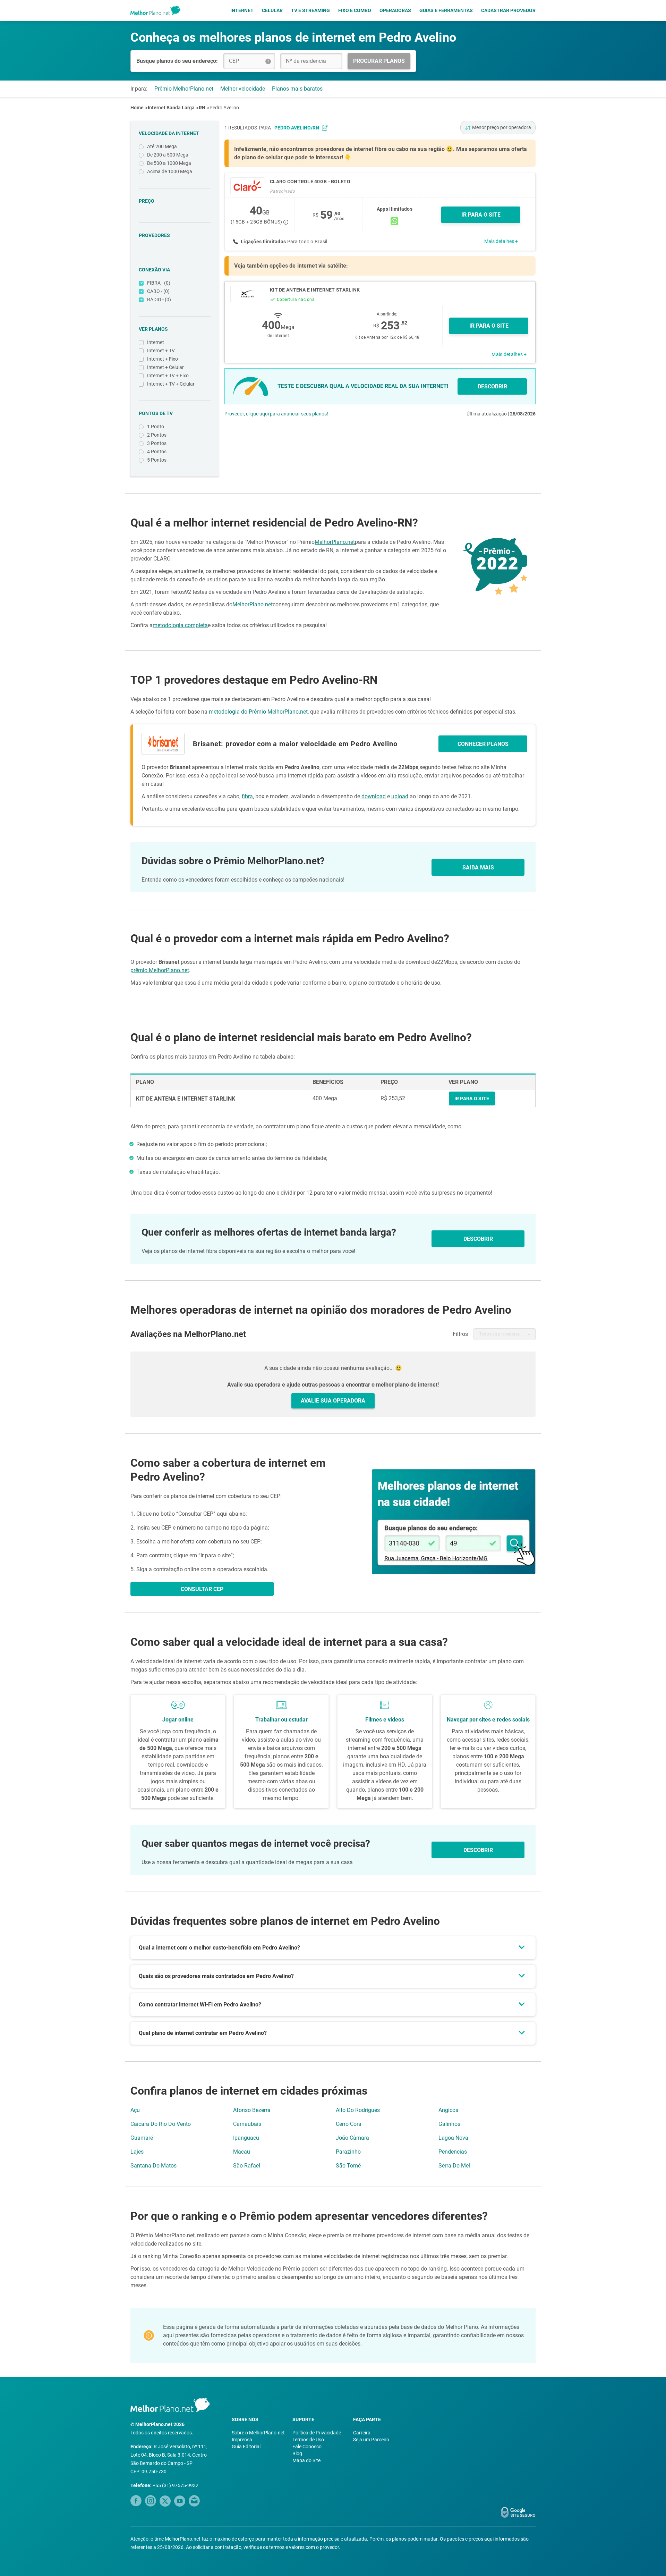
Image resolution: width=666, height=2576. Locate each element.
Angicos (448, 2110)
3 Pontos (157, 443)
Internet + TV (161, 351)
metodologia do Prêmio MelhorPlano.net (258, 712)
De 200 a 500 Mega (168, 155)
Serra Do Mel (454, 2166)
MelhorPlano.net (335, 542)
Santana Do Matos (153, 2166)
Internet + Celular (165, 367)
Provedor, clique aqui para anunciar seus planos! (276, 414)
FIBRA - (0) (159, 283)
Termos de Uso (308, 2440)
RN (202, 108)
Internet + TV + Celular (171, 384)
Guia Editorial (246, 2447)
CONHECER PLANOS (483, 744)
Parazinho (348, 2152)
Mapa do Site (306, 2460)
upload (400, 796)
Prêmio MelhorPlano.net (184, 89)
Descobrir (478, 1850)
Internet (242, 10)
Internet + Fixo (163, 359)
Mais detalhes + (501, 241)
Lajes (137, 2152)
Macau (242, 2152)
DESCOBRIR (492, 386)
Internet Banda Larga (171, 108)
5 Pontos (157, 460)
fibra (247, 796)
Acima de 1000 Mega (170, 171)
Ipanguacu (246, 2138)
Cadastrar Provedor (508, 10)
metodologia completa (180, 625)
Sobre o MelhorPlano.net (258, 2433)
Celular (272, 10)
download (374, 796)
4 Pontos (157, 452)
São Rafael (247, 2166)
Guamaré (142, 2138)
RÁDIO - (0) (159, 300)
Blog (297, 2453)
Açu (135, 2110)
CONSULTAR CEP (202, 1589)
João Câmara (352, 2138)
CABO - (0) (158, 291)
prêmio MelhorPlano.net (160, 970)
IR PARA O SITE (481, 215)
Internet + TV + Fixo (168, 376)
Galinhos (449, 2124)
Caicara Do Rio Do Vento (161, 2124)
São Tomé (348, 2166)
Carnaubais (247, 2124)
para (289, 128)
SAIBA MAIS (478, 868)
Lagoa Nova (453, 2138)
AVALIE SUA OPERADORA (333, 1401)
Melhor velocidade (243, 89)
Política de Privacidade (317, 2433)
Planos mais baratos (297, 89)
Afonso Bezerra (252, 2110)
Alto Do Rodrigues (358, 2110)
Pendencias (453, 2152)
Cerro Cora (349, 2124)
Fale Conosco (307, 2447)
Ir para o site (489, 326)
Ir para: (139, 89)
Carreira (362, 2433)
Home (137, 108)
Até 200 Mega (162, 146)
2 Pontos (157, 435)
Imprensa (242, 2440)
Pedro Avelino (224, 108)
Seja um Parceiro (371, 2440)
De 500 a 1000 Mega (169, 163)
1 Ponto (156, 427)
